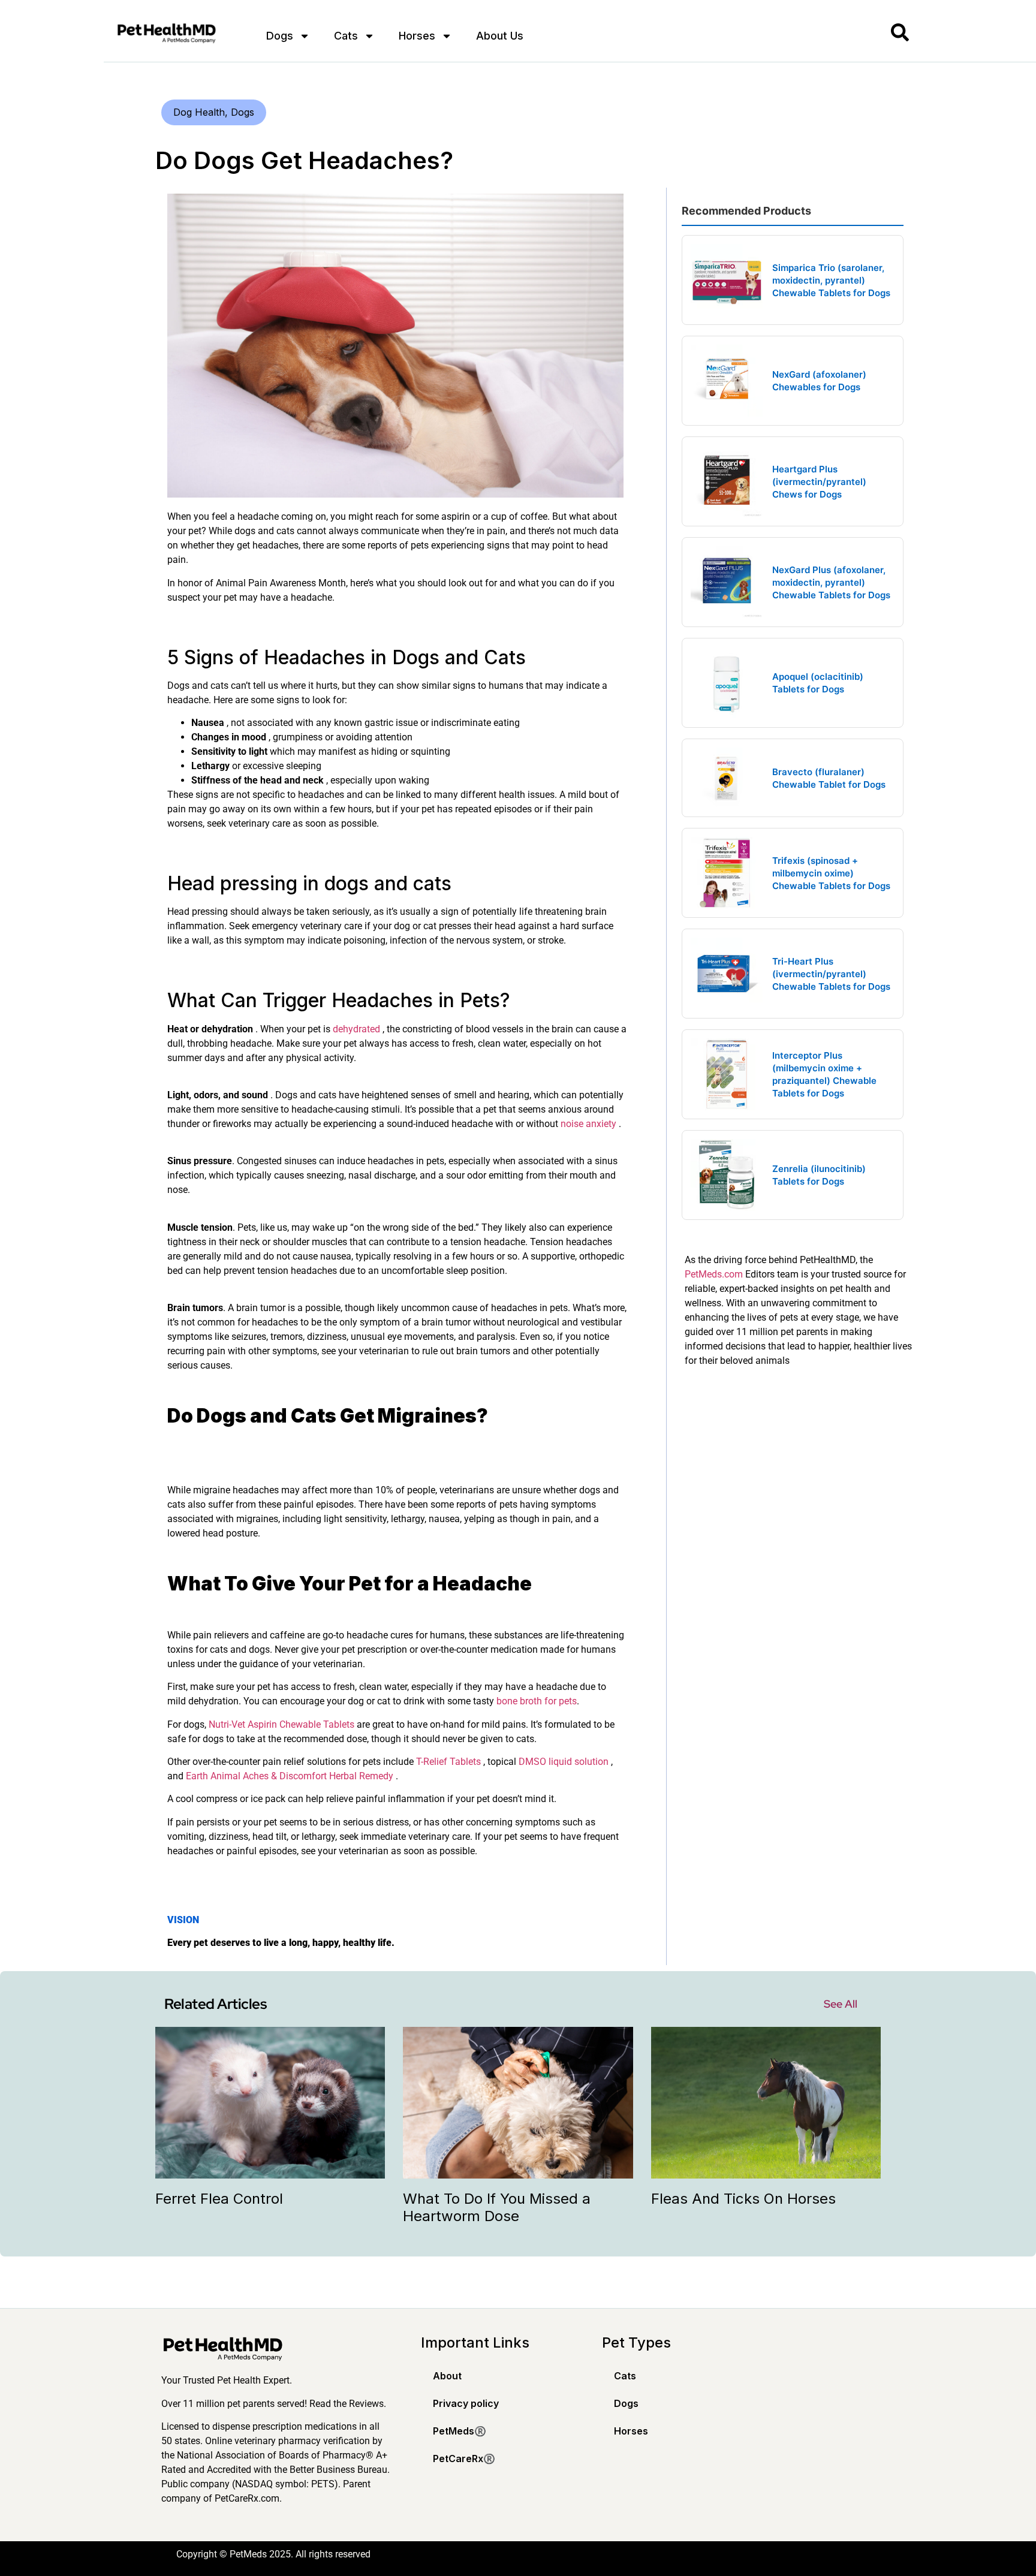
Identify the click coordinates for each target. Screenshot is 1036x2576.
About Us (500, 36)
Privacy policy (466, 2403)
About (447, 2376)
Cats (346, 36)
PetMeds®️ (460, 2431)
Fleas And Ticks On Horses (743, 2199)
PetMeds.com (714, 1274)
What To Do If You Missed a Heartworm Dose (497, 2207)
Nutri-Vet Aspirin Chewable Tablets (281, 1724)
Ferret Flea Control (219, 2199)
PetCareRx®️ (464, 2459)
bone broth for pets (537, 1701)
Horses (417, 36)
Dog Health (199, 112)
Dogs (280, 36)
